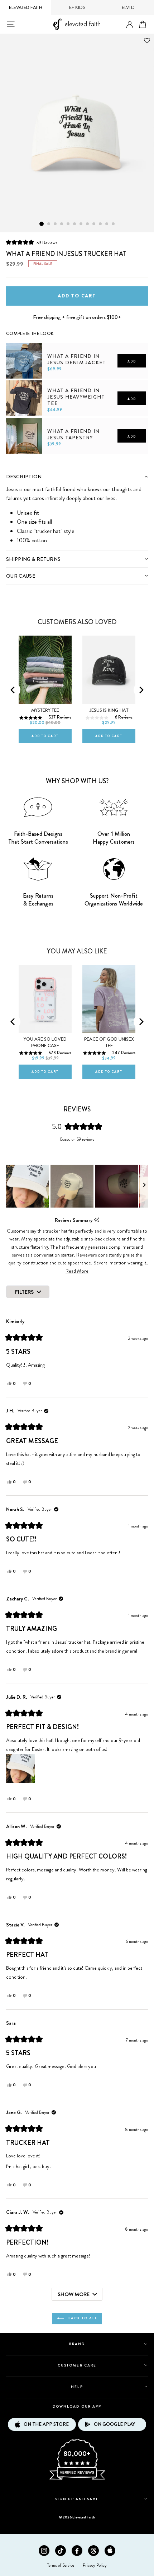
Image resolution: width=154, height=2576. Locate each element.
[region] (77, 1186)
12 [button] (114, 224)
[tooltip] (97, 1220)
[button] (32, 242)
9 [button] (94, 224)
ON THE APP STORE (46, 2424)
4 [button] (62, 224)
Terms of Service (61, 2565)
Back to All (82, 2318)
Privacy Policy (95, 2565)
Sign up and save (77, 2499)
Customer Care (77, 2365)
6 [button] (75, 224)
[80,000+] (77, 2479)
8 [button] (88, 224)
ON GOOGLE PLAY (114, 2424)
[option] (77, 133)
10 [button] (101, 224)
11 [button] (107, 224)
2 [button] (49, 224)
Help (77, 2387)
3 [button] (56, 224)
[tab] (77, 476)
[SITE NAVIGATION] (11, 24)
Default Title (21, 465)
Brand (77, 2344)
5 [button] (68, 224)
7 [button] (81, 224)
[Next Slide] (144, 1186)
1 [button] (42, 224)
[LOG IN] (130, 25)
